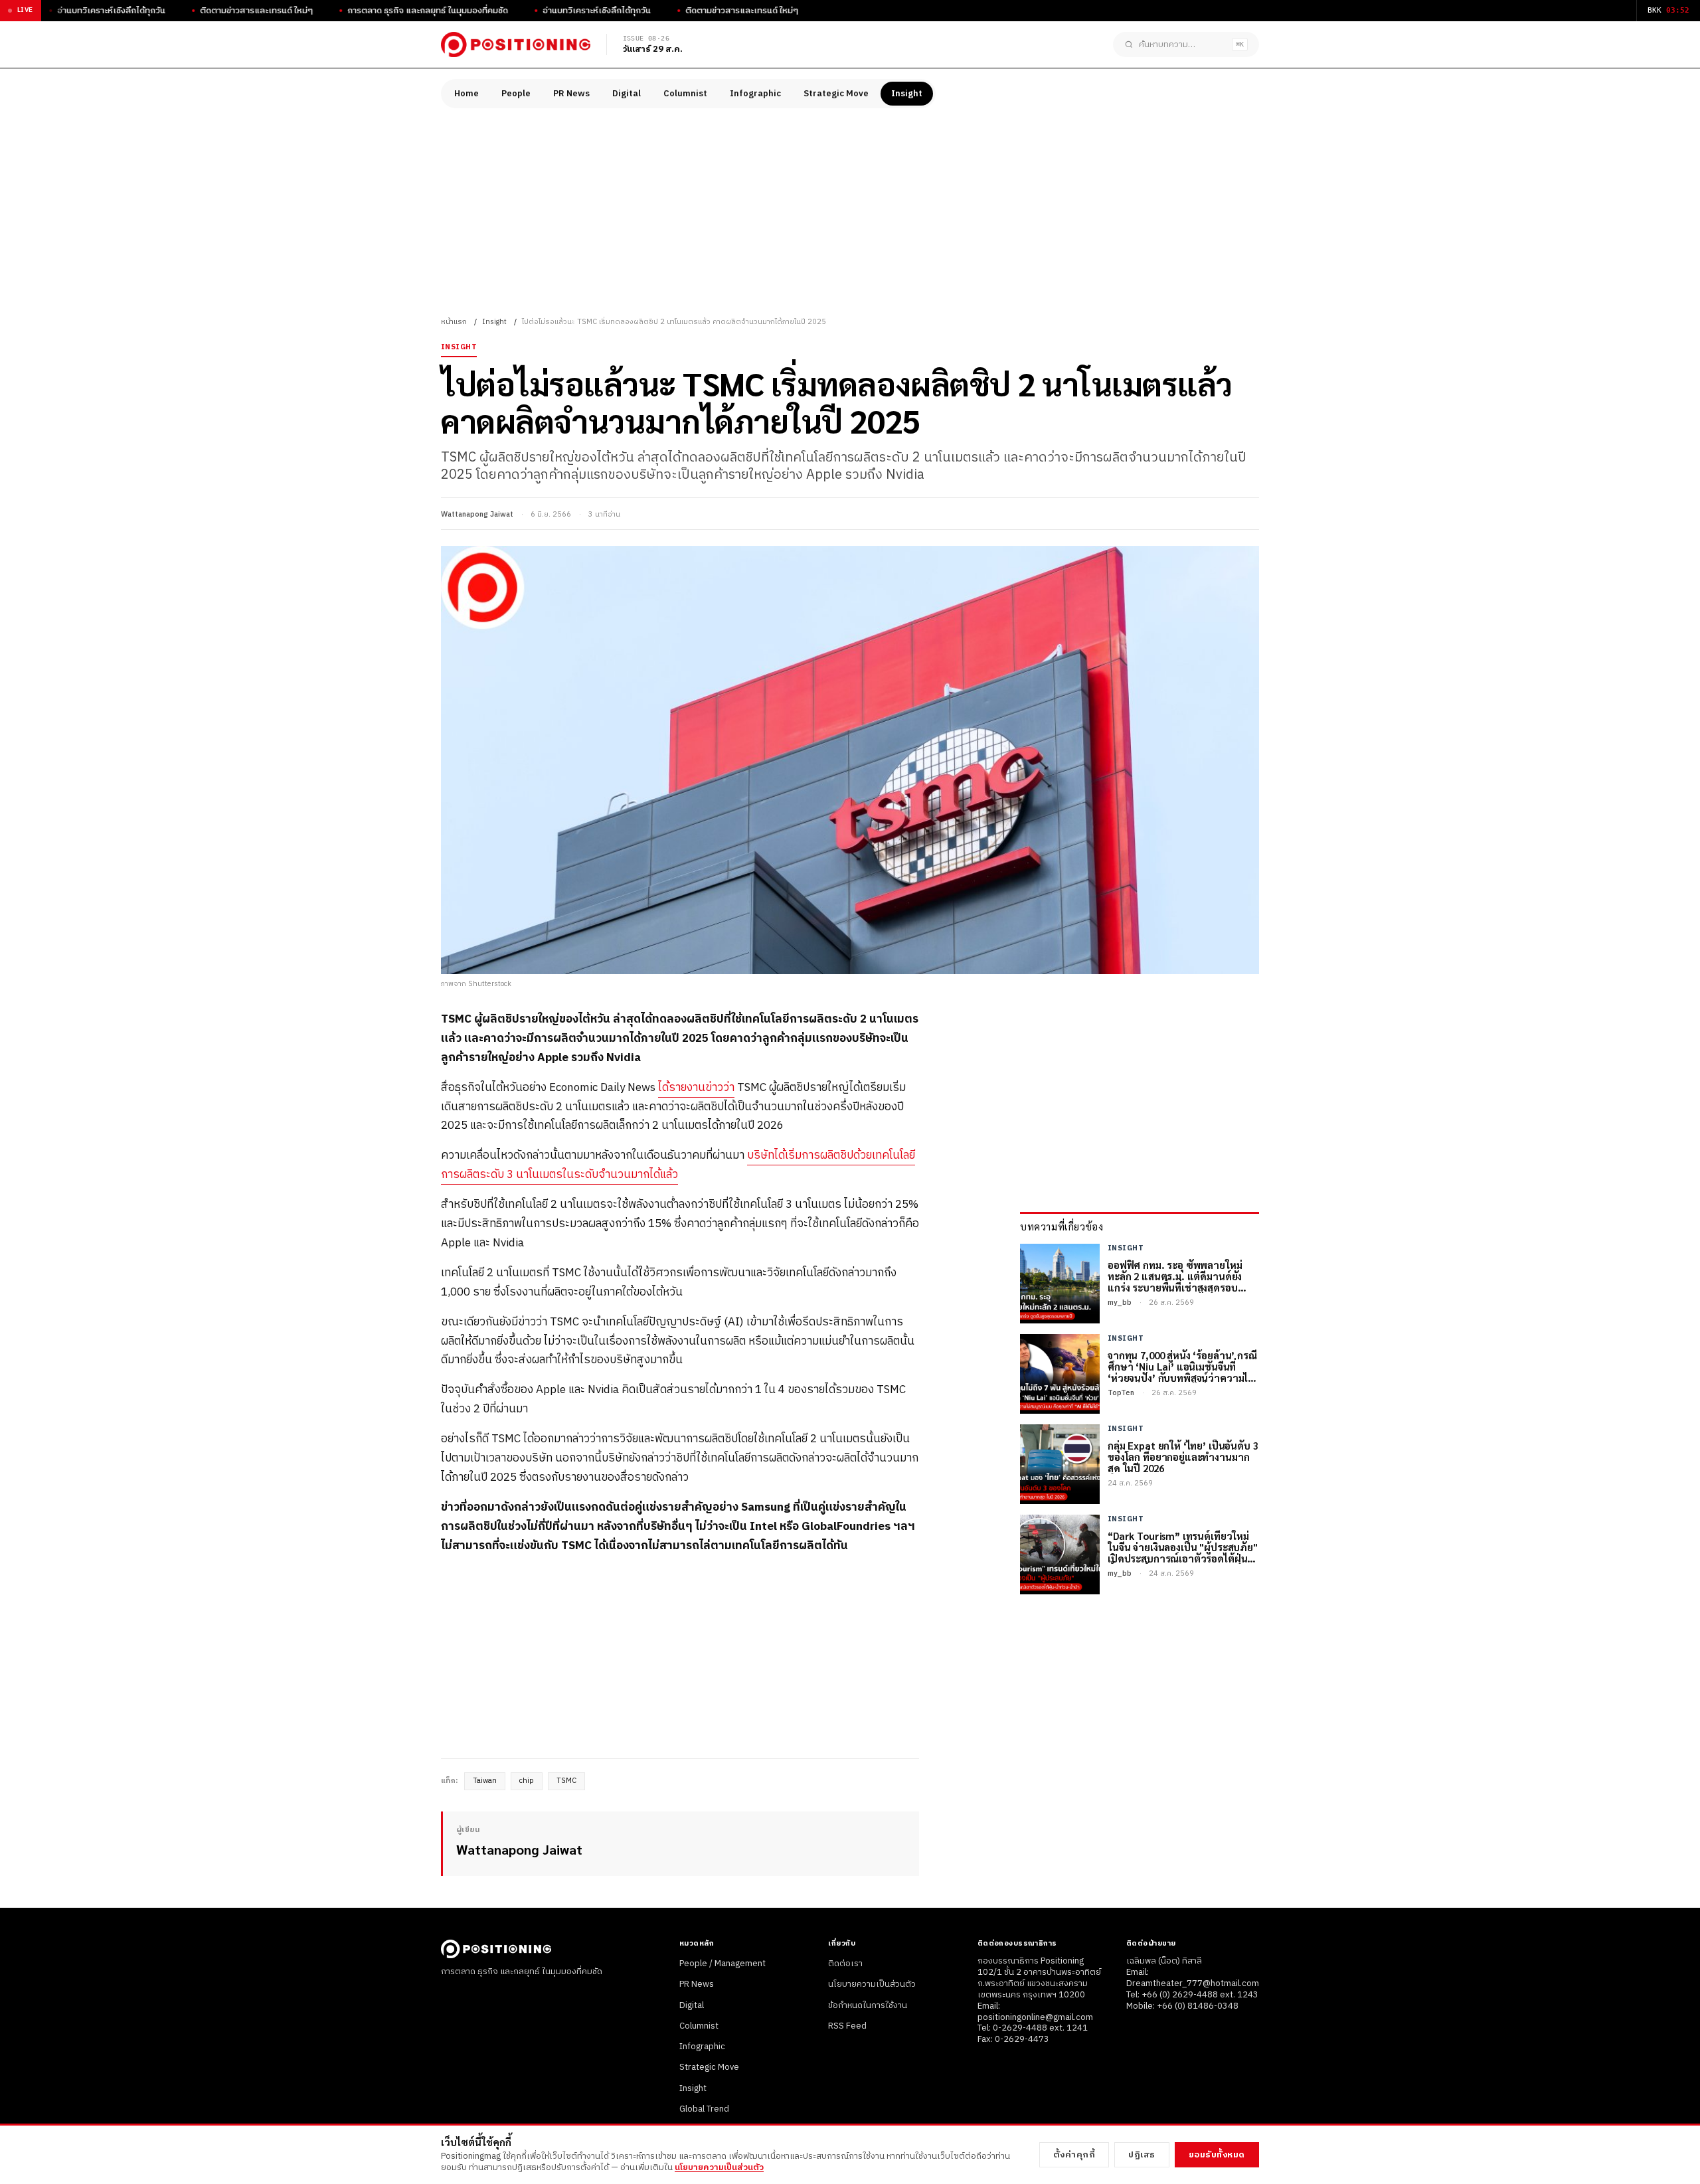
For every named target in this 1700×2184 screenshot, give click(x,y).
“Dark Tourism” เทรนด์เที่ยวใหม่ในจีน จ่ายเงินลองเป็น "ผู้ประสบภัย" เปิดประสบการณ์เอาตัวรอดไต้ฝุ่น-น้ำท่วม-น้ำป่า (1183, 1547)
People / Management (722, 1964)
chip (527, 1781)
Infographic (755, 94)
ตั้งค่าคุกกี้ (1074, 2155)
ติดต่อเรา (845, 1964)
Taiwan (485, 1781)
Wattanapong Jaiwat (477, 515)
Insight (907, 94)
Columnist (685, 94)
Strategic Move (836, 94)
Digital (627, 94)
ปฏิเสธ (1142, 2155)
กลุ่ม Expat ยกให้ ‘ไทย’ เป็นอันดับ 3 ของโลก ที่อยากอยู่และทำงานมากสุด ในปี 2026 (1183, 1457)
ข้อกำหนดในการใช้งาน (868, 2005)
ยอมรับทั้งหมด (1217, 2155)
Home (467, 94)
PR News (571, 94)
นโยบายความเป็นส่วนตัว (872, 1984)
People (516, 94)
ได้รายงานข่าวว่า (696, 1088)
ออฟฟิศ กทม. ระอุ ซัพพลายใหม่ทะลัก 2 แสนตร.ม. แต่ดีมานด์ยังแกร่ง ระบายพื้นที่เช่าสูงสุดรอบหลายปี (1175, 1276)
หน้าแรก (454, 322)
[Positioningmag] (516, 44)
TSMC (566, 1781)
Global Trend (704, 2109)
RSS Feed (847, 2026)
